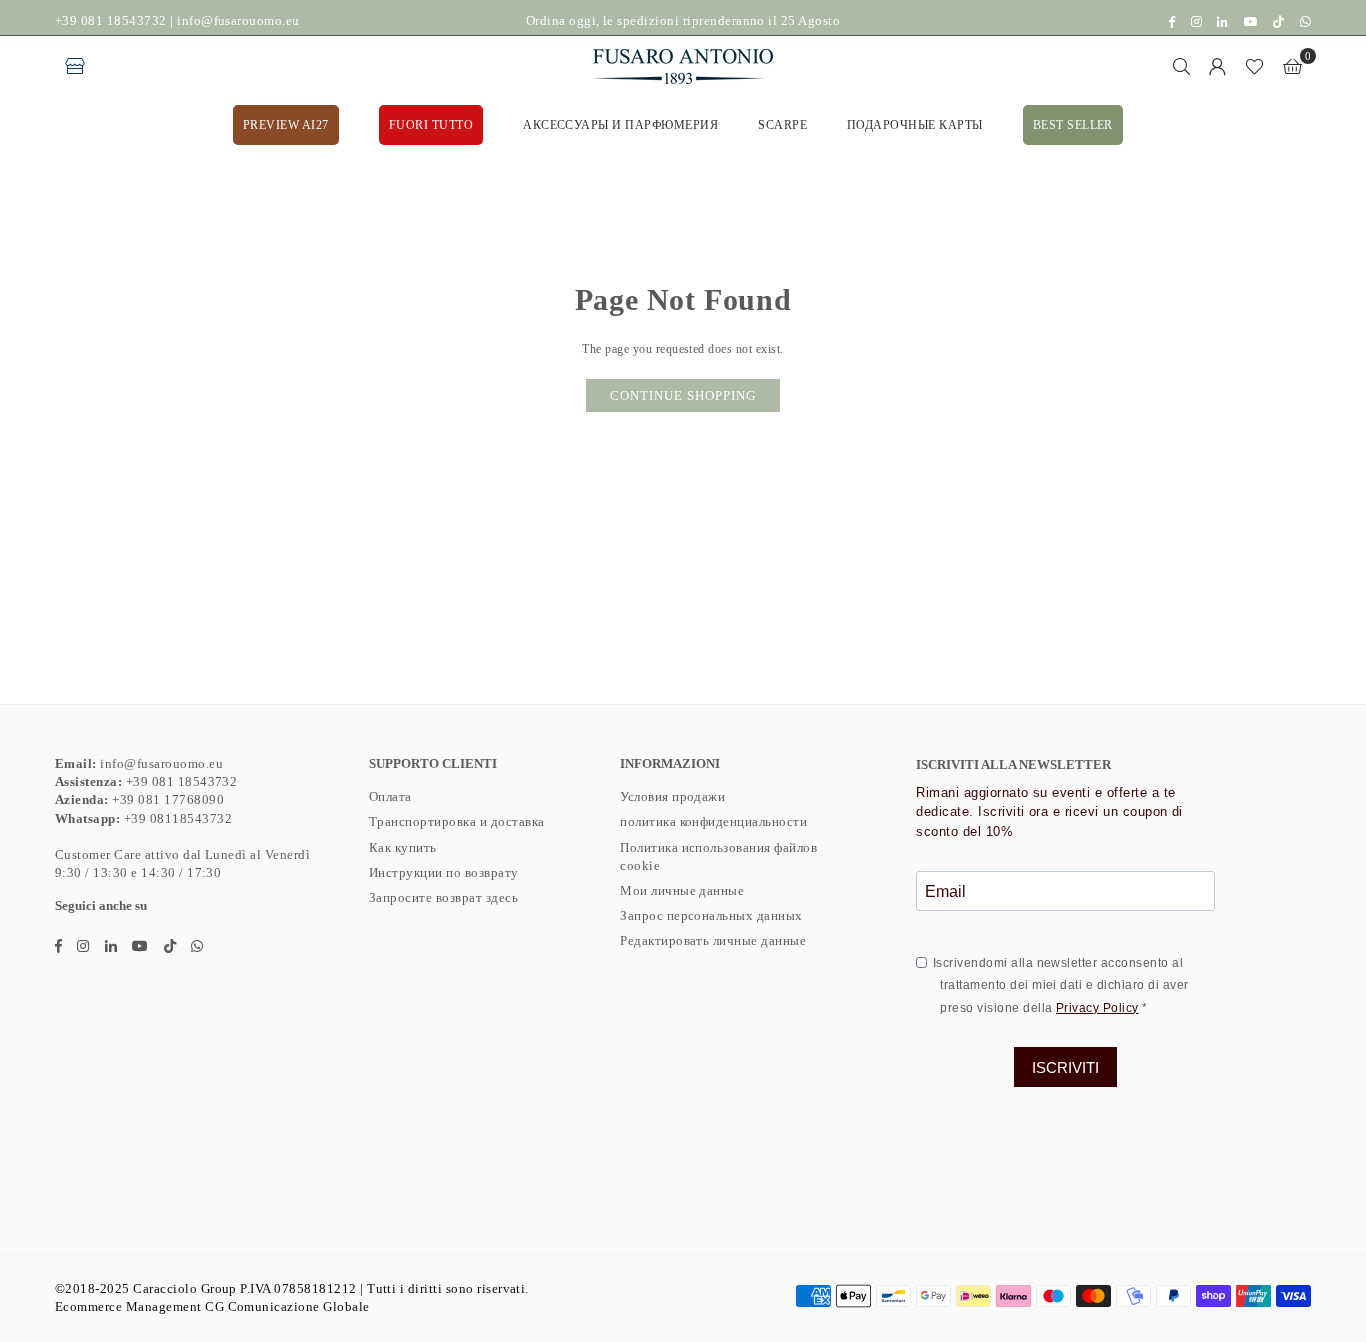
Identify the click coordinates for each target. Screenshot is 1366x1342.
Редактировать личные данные (713, 940)
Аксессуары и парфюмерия (620, 125)
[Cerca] (1182, 66)
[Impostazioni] (1218, 66)
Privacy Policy (1097, 1008)
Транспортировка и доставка (456, 821)
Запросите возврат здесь (443, 897)
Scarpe (782, 125)
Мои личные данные (682, 890)
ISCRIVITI (1065, 1067)
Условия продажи (672, 796)
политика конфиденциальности (713, 821)
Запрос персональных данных (711, 915)
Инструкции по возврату (444, 872)
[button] (1292, 66)
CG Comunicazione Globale (287, 1306)
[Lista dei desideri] (1254, 66)
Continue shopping (683, 395)
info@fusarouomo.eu (238, 20)
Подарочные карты (915, 125)
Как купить (403, 847)
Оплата (390, 796)
